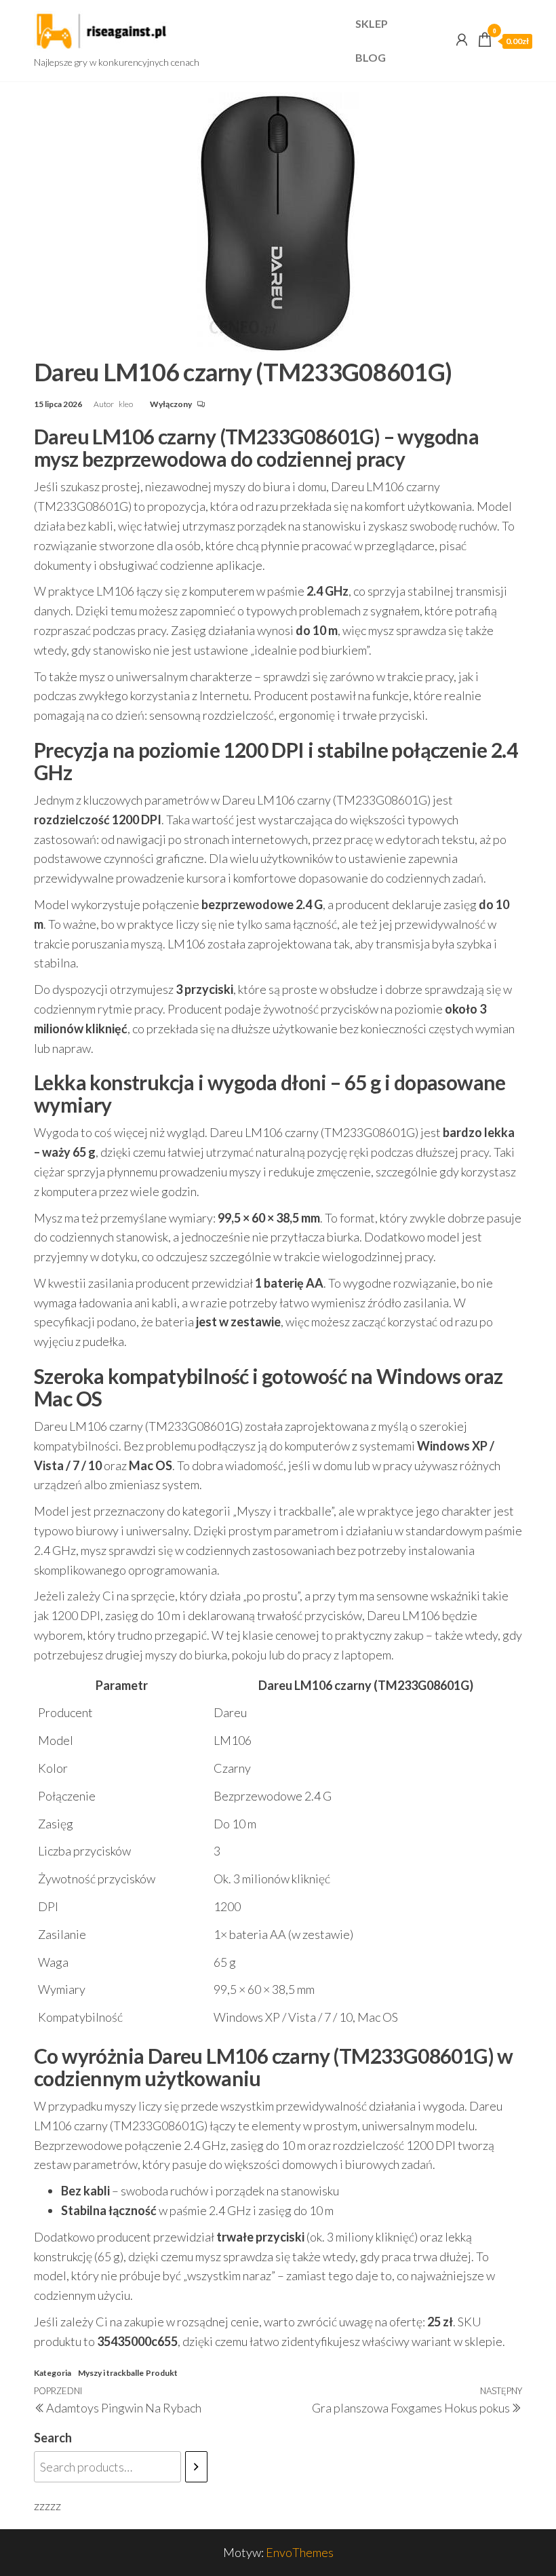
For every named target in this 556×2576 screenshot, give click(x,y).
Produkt (162, 2373)
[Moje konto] (462, 39)
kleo (126, 404)
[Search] (196, 2467)
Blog (371, 57)
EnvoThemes (300, 2552)
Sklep (372, 23)
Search (53, 2438)
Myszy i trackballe (111, 2373)
